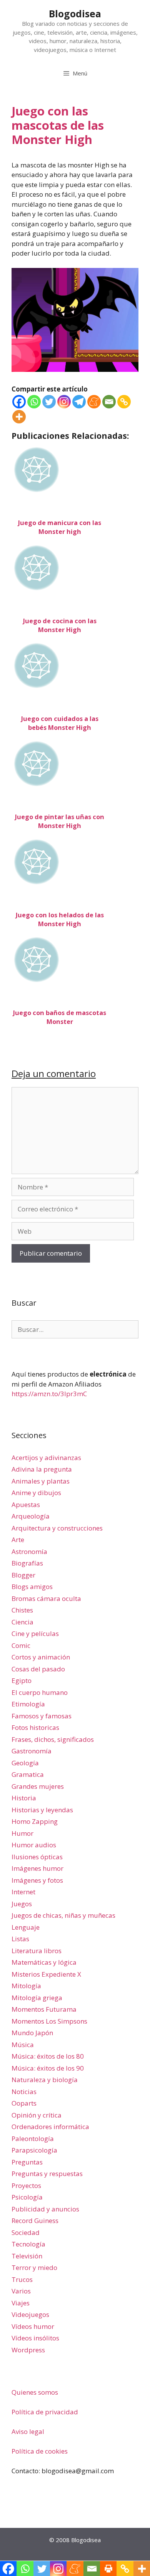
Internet (23, 1892)
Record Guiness (35, 2221)
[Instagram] (64, 402)
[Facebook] (19, 402)
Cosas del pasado (38, 1669)
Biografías (27, 1563)
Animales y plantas (41, 1481)
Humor (22, 1833)
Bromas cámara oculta (46, 1598)
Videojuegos (30, 2314)
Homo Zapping (35, 1821)
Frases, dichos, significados (53, 1739)
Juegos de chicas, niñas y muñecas (63, 1915)
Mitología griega (37, 1998)
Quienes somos (35, 2392)
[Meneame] (94, 402)
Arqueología (31, 1516)
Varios (21, 2291)
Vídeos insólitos (35, 2338)
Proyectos (26, 2185)
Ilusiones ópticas (37, 1857)
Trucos (22, 2279)
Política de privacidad (45, 2412)
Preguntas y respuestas (47, 2174)
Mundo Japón (32, 2033)
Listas (20, 1939)
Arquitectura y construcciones (57, 1528)
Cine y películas (35, 1633)
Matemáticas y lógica (44, 1962)
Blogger (23, 1575)
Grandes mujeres (38, 1786)
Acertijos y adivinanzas (46, 1458)
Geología (25, 1763)
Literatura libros (37, 1951)
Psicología (27, 2197)
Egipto (22, 1680)
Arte (18, 1540)
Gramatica (28, 1774)
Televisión (27, 2256)
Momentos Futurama (44, 2009)
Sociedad (26, 2232)
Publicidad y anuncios (45, 2209)
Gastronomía (32, 1751)
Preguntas (27, 2162)
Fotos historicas (35, 1727)
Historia (24, 1798)
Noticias (24, 2092)
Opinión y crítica (37, 2115)
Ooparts (24, 2103)
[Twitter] (49, 402)
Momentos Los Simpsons (49, 2021)
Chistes (22, 1610)
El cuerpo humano (40, 1692)
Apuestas (26, 1505)
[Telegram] (79, 402)
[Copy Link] (124, 402)
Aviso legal (28, 2431)
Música (23, 2045)
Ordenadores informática (50, 2127)
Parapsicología (34, 2150)
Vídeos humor (33, 2326)
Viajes (21, 2303)
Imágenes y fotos (37, 1880)
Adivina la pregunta (42, 1469)
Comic (21, 1645)
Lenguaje (26, 1927)
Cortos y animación (41, 1657)
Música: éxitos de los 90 (48, 2068)
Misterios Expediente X (46, 1974)
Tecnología (28, 2244)
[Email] (109, 402)
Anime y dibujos (36, 1493)
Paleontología (33, 2139)
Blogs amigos (32, 1587)
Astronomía (29, 1551)
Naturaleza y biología (45, 2080)
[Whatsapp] (34, 402)
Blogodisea (75, 13)
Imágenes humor (37, 1868)
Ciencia (22, 1622)
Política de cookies (40, 2451)
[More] (19, 417)
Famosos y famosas (42, 1716)
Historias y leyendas (42, 1810)
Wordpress (28, 2350)
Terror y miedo (34, 2267)
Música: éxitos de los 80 (48, 2056)
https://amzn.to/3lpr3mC (49, 1394)
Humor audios (34, 1845)
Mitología (26, 1986)
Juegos (22, 1904)
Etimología (28, 1704)
